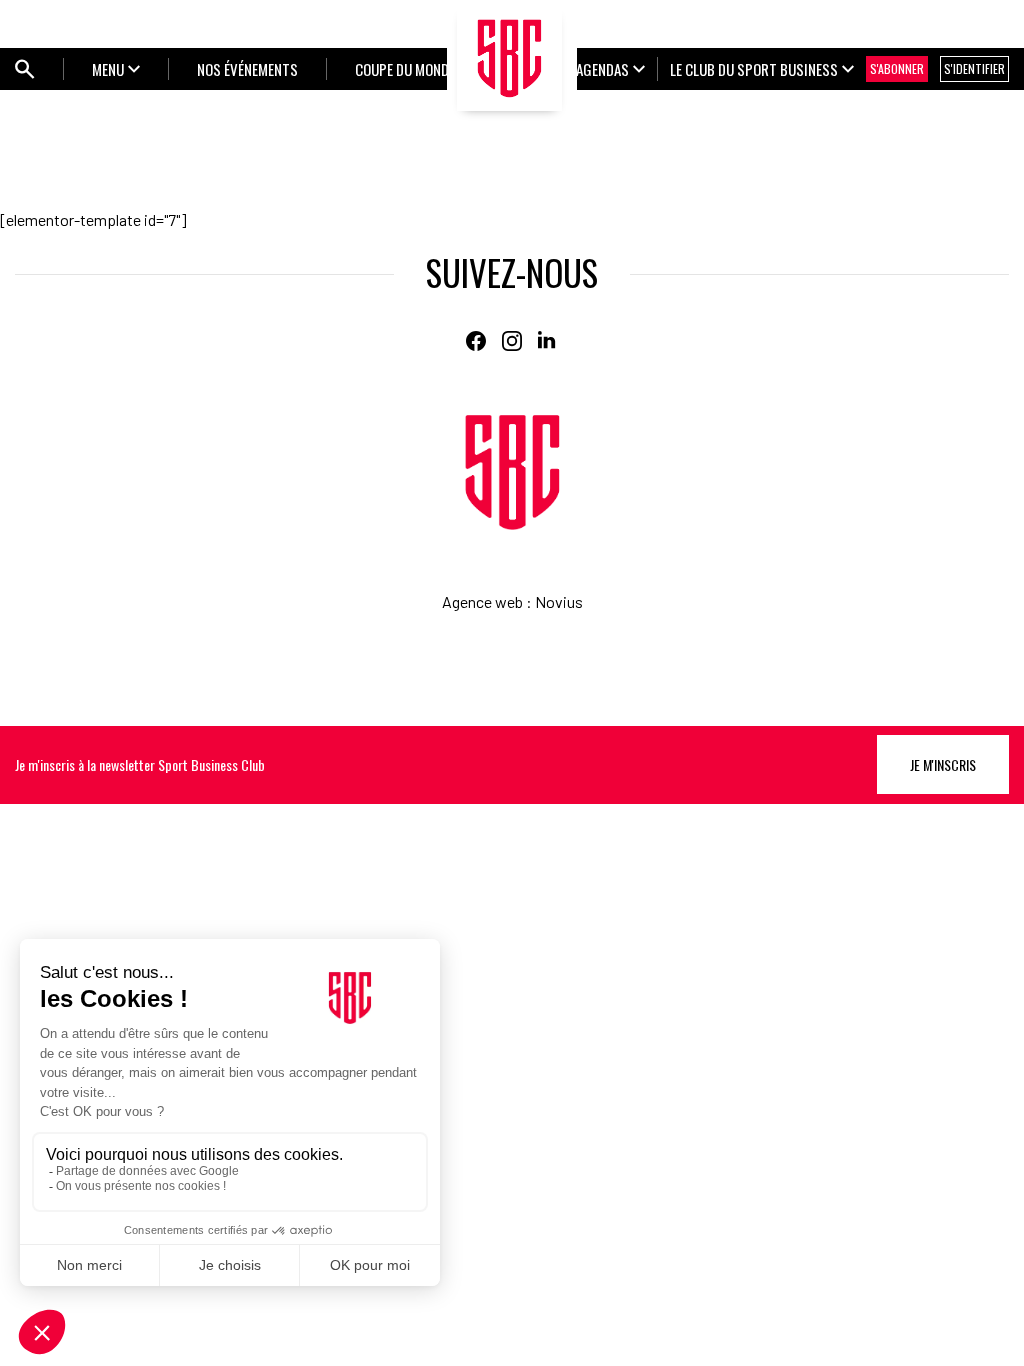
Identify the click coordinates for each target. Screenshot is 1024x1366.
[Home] (512, 472)
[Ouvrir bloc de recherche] (25, 69)
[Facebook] (476, 341)
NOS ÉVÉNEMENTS (247, 69)
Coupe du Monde (405, 69)
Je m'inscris (943, 764)
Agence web (482, 601)
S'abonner (897, 68)
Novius (559, 601)
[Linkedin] (548, 341)
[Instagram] (512, 341)
